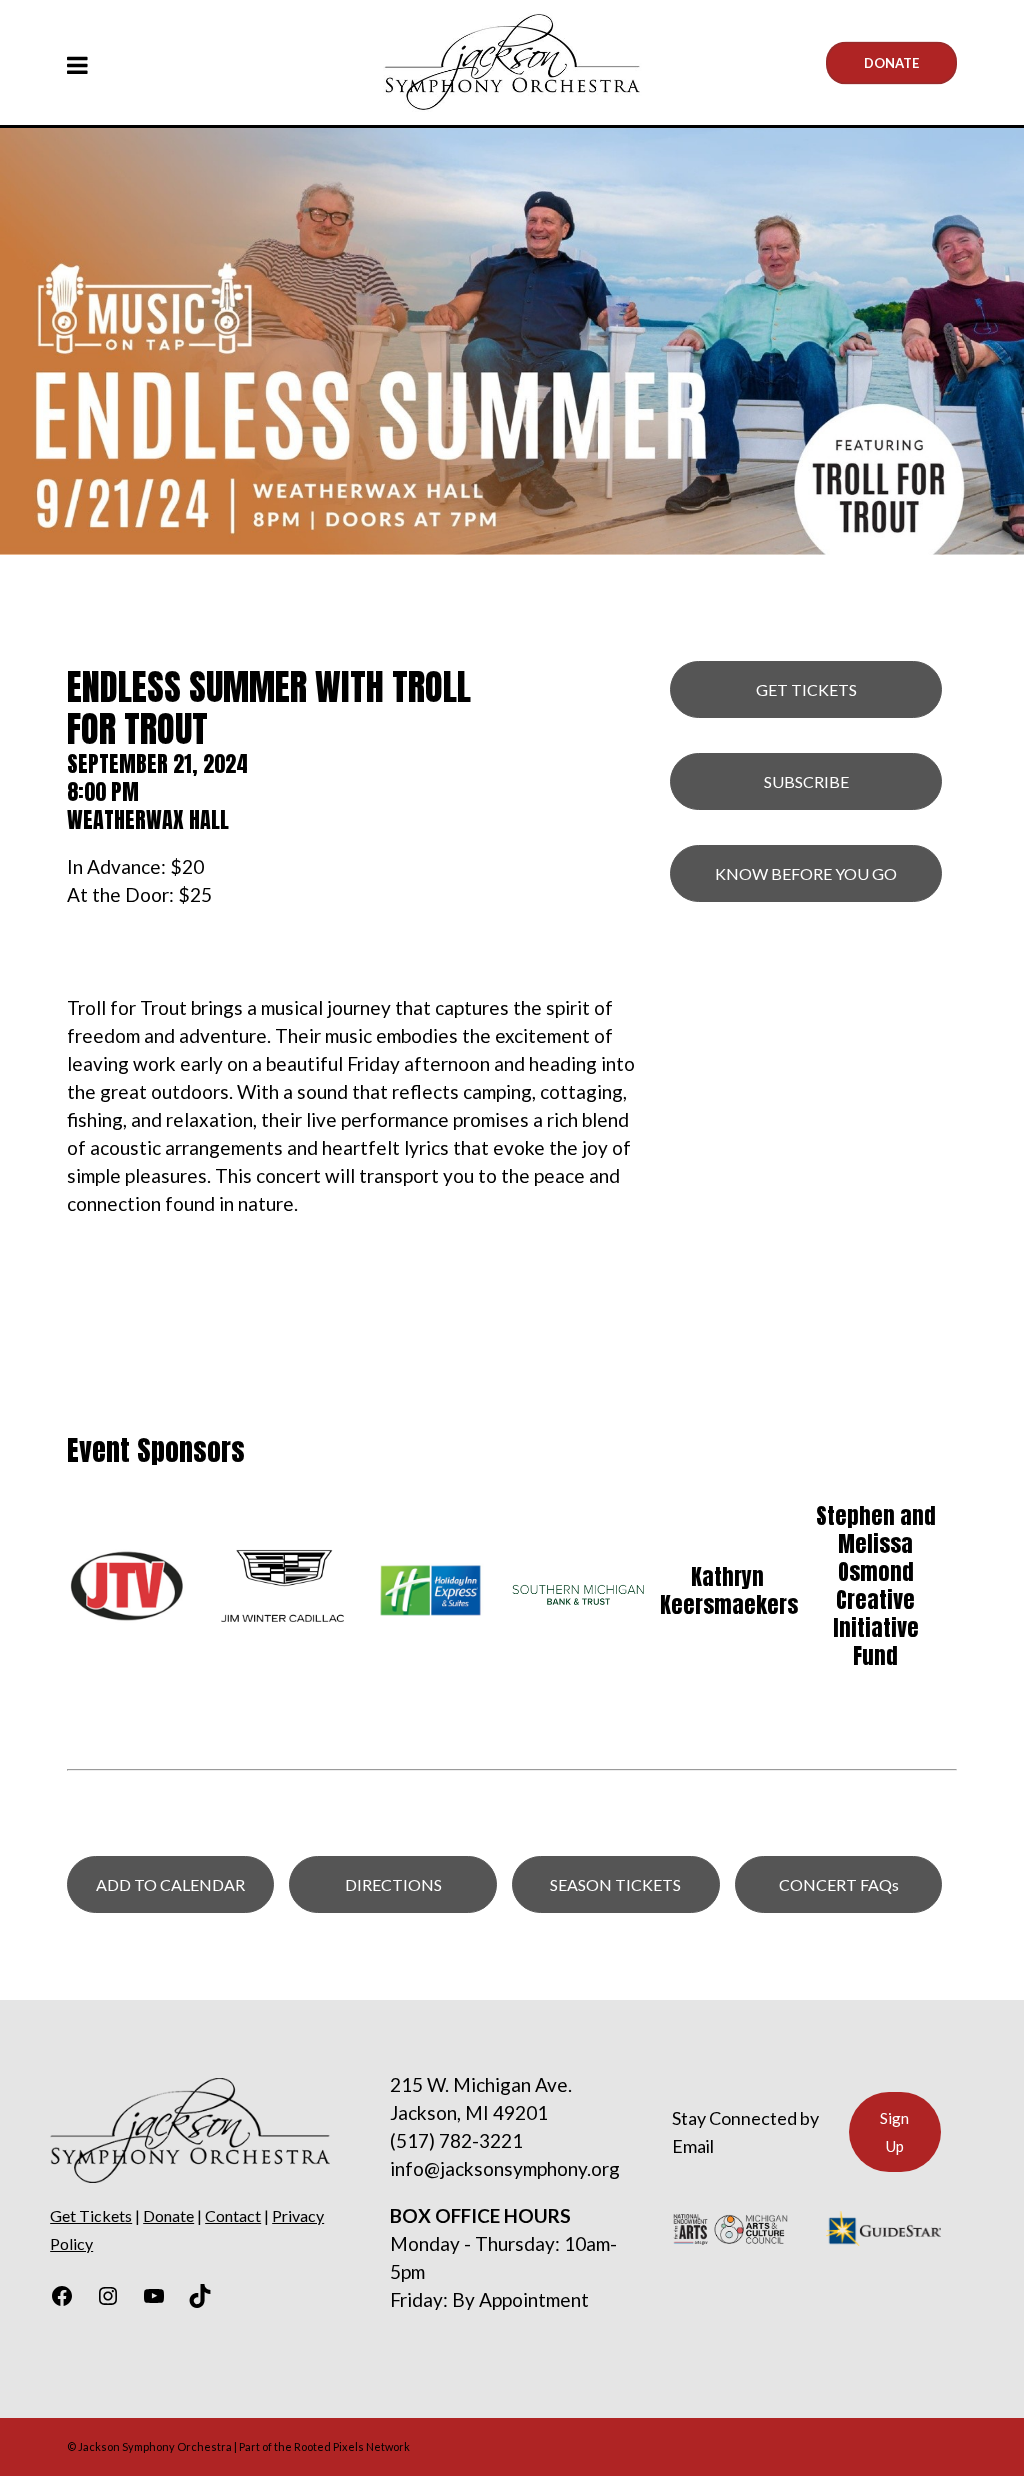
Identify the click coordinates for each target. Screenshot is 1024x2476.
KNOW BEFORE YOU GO (806, 873)
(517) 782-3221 (456, 2140)
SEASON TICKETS (615, 1884)
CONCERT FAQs (839, 1884)
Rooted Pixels (329, 2446)
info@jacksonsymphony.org (505, 2168)
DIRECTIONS (393, 1884)
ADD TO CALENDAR (170, 1884)
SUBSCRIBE (806, 781)
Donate (891, 63)
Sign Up (894, 2132)
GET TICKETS (806, 689)
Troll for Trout (127, 1007)
